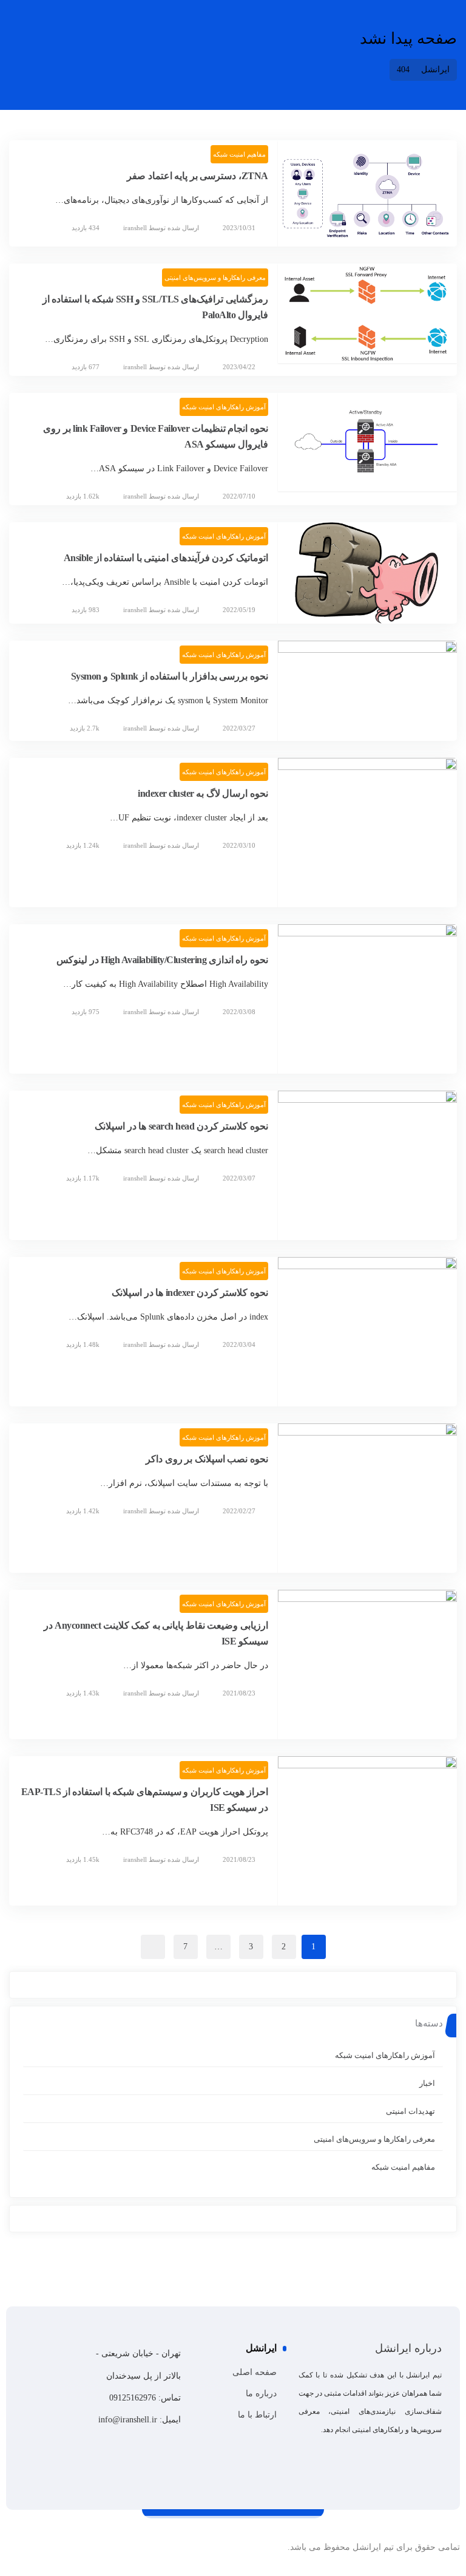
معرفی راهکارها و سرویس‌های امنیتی (215, 278)
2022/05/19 (239, 610)
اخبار (427, 2083)
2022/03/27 (239, 728)
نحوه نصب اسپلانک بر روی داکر (207, 1459)
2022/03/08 (239, 1012)
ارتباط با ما (257, 2415)
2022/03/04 (239, 1344)
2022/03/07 (239, 1178)
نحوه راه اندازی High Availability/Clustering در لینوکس (162, 960)
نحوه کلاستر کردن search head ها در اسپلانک (181, 1126)
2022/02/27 (239, 1511)
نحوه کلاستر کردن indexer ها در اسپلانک (190, 1293)
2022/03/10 (239, 845)
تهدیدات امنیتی (410, 2111)
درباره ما (261, 2394)
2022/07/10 (239, 496)
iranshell (135, 228)
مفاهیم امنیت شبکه (239, 154)
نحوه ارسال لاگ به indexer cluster (203, 793)
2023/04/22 (239, 367)
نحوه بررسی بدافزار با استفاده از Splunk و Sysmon (170, 676)
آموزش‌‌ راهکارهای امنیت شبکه (224, 407)
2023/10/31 (239, 228)
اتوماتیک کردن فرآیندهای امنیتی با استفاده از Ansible (166, 558)
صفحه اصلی (255, 2372)
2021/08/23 (239, 1693)
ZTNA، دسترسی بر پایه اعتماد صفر (198, 176)
